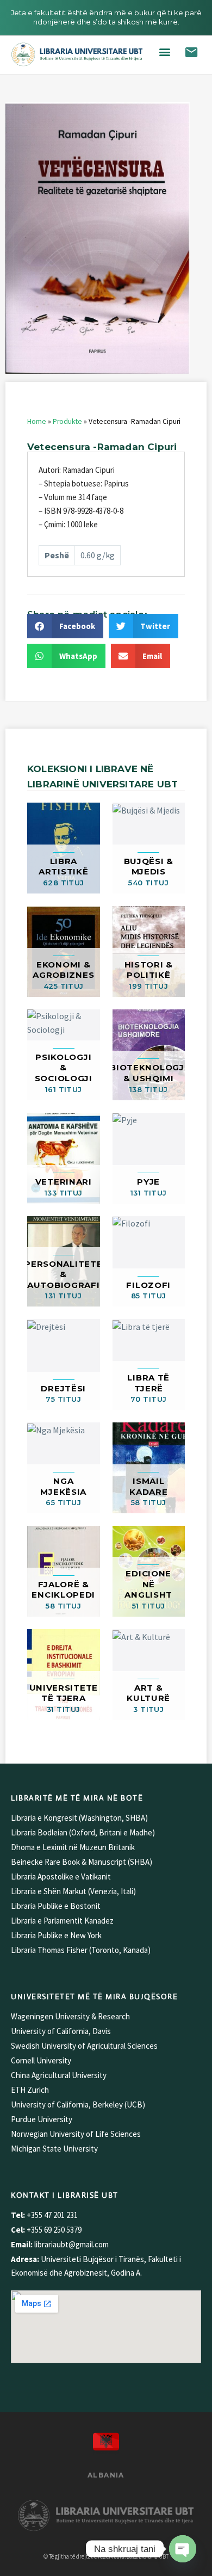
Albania (106, 2475)
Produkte (67, 421)
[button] (164, 52)
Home (37, 421)
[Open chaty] (183, 2549)
